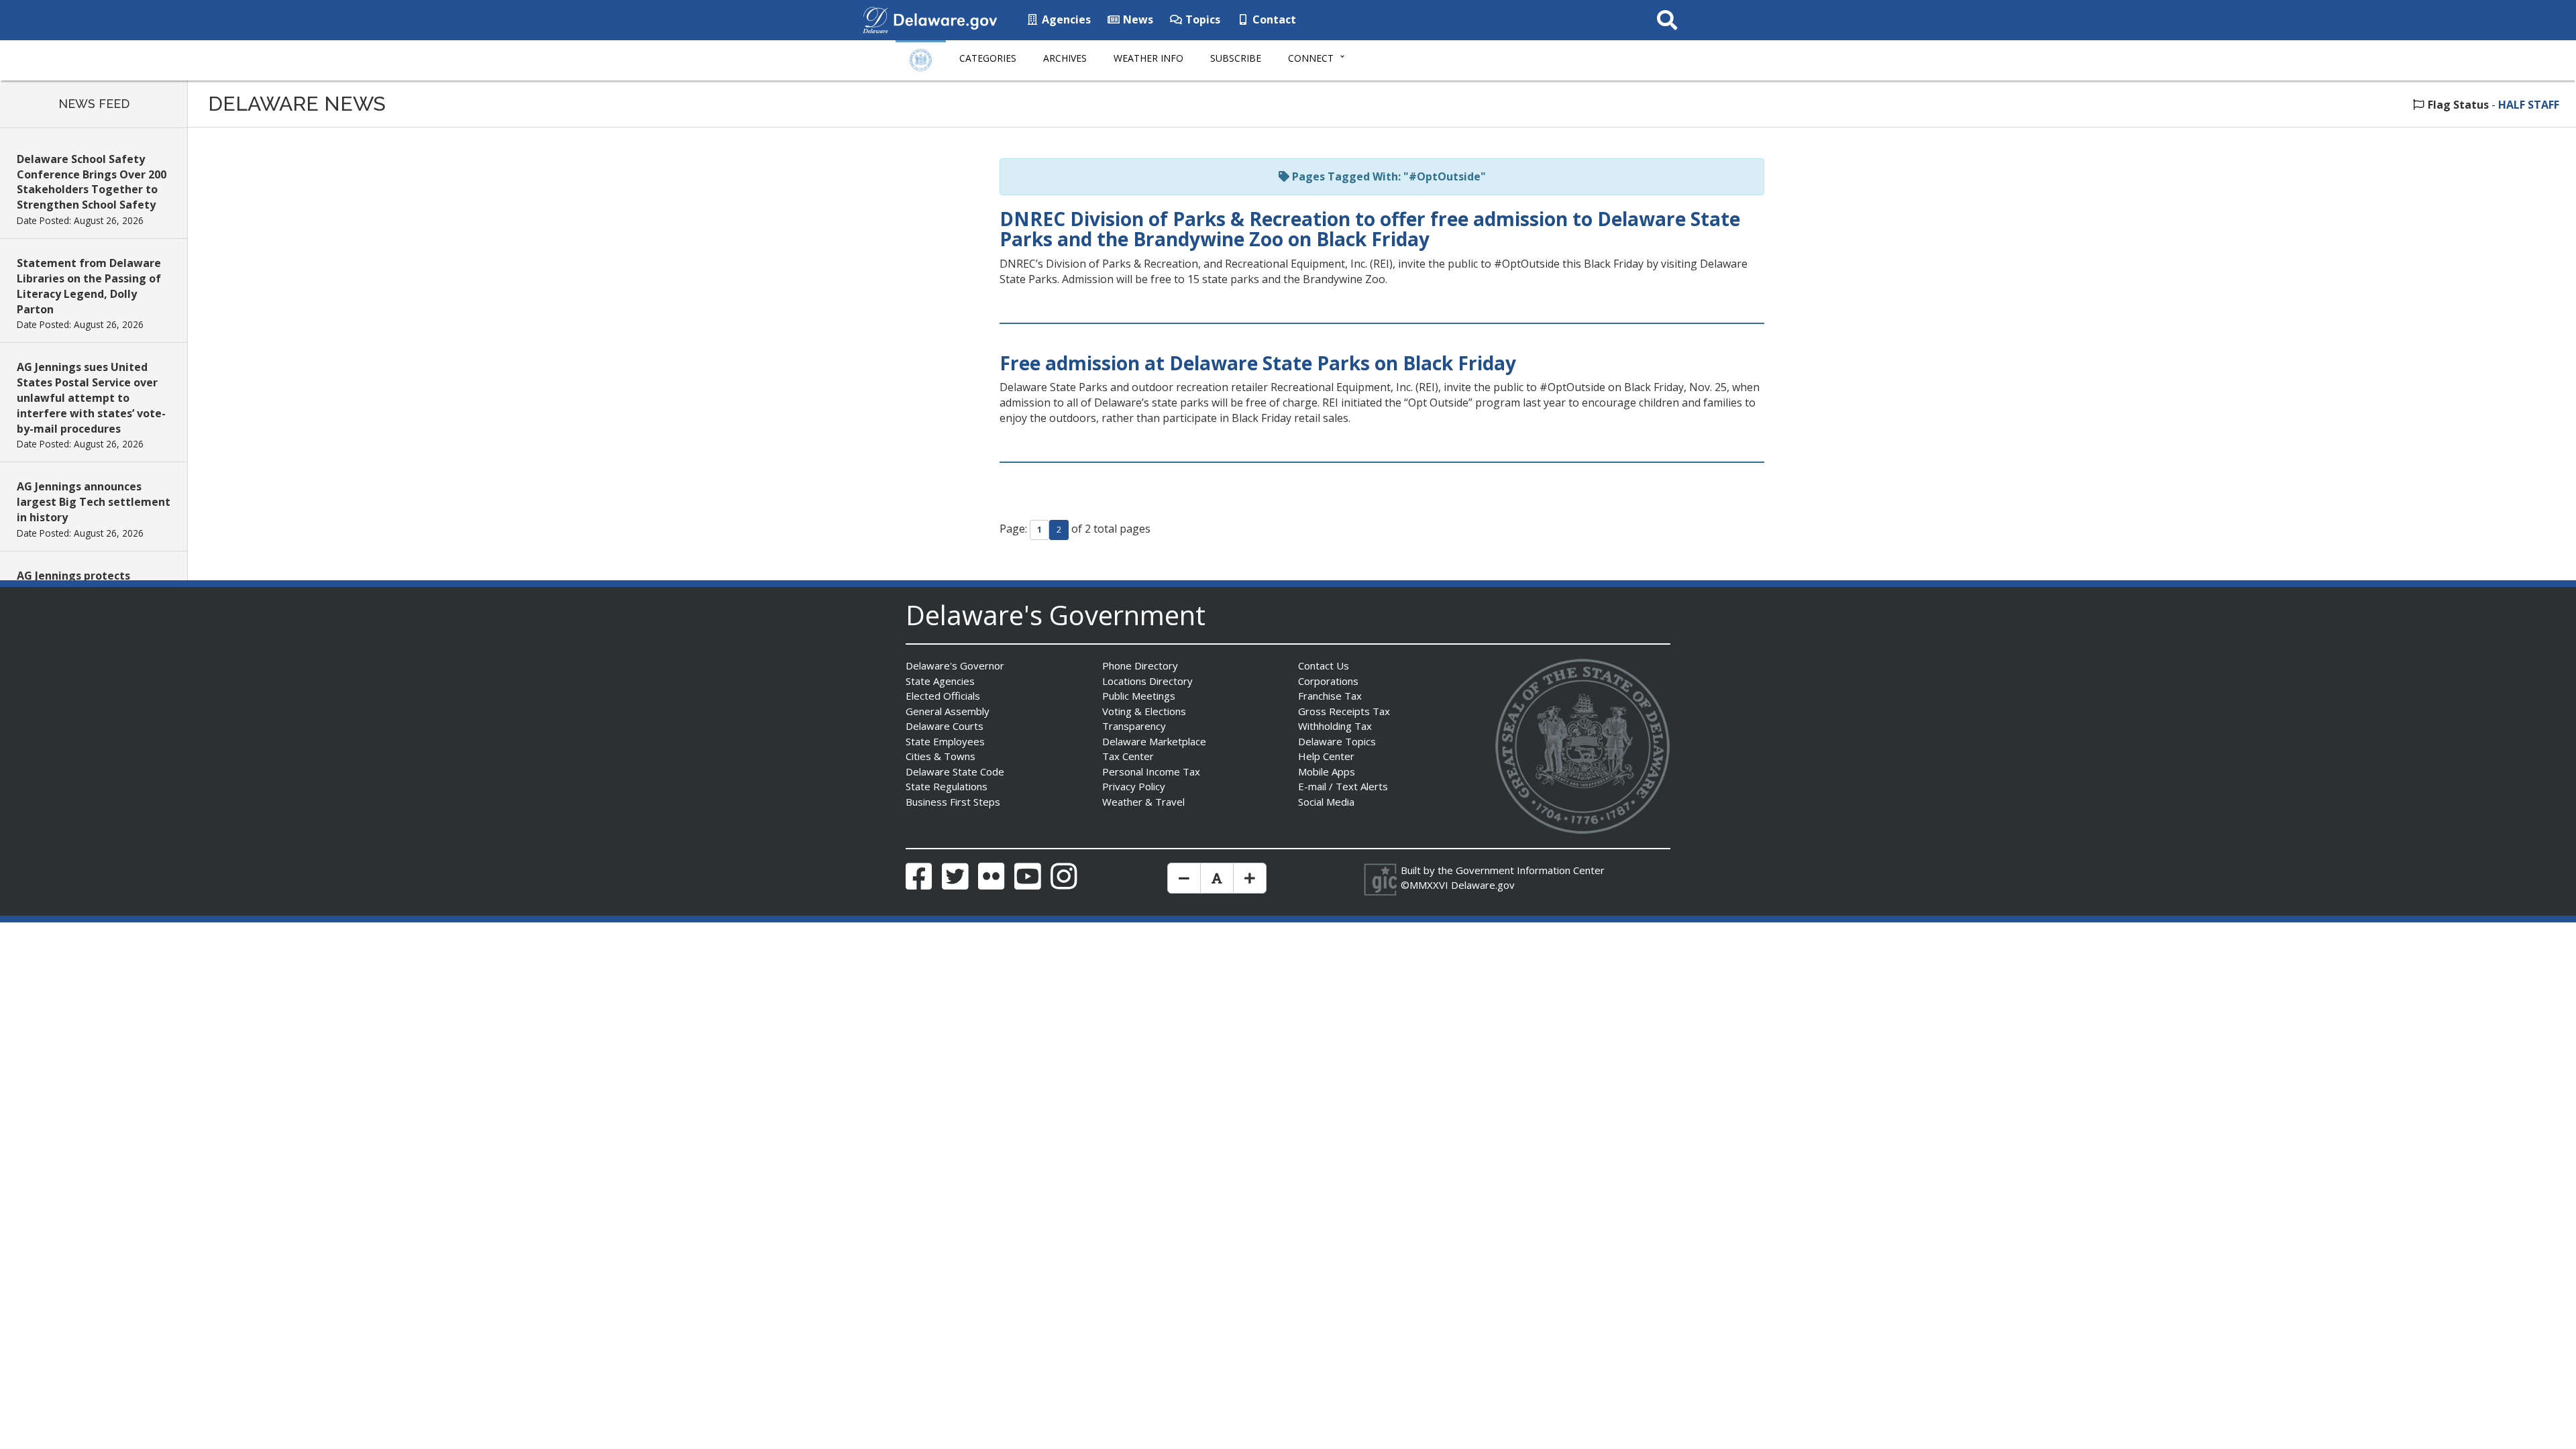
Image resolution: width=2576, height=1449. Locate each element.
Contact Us (1324, 665)
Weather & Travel (1143, 802)
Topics (1201, 19)
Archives (1065, 58)
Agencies (1065, 19)
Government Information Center (1530, 870)
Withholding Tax (1335, 726)
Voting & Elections (1144, 711)
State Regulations (947, 786)
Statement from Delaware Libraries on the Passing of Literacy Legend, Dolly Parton (89, 286)
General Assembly (948, 711)
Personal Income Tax (1151, 771)
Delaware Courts (945, 726)
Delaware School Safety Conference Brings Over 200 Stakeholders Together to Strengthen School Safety (92, 182)
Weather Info (1148, 58)
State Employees (945, 741)
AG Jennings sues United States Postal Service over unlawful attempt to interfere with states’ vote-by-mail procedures (91, 397)
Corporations (1328, 681)
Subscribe (1236, 58)
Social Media (1326, 802)
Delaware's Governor (955, 665)
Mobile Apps (1327, 771)
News (1137, 19)
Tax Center (1128, 756)
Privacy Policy (1134, 786)
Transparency (1134, 726)
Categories (988, 58)
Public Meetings (1139, 696)
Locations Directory (1147, 681)
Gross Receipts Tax (1344, 711)
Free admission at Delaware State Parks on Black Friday (1258, 363)
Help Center (1326, 756)
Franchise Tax (1330, 696)
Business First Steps (953, 802)
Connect (1311, 58)
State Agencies (940, 681)
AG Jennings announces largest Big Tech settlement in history (94, 502)
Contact (1273, 19)
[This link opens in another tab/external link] (875, 19)
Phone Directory (1140, 665)
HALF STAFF (2529, 105)
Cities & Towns (941, 756)
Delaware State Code (955, 771)
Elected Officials (943, 696)
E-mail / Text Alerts (1343, 786)
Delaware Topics (1337, 741)
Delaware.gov (1483, 885)
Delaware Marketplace (1154, 741)
